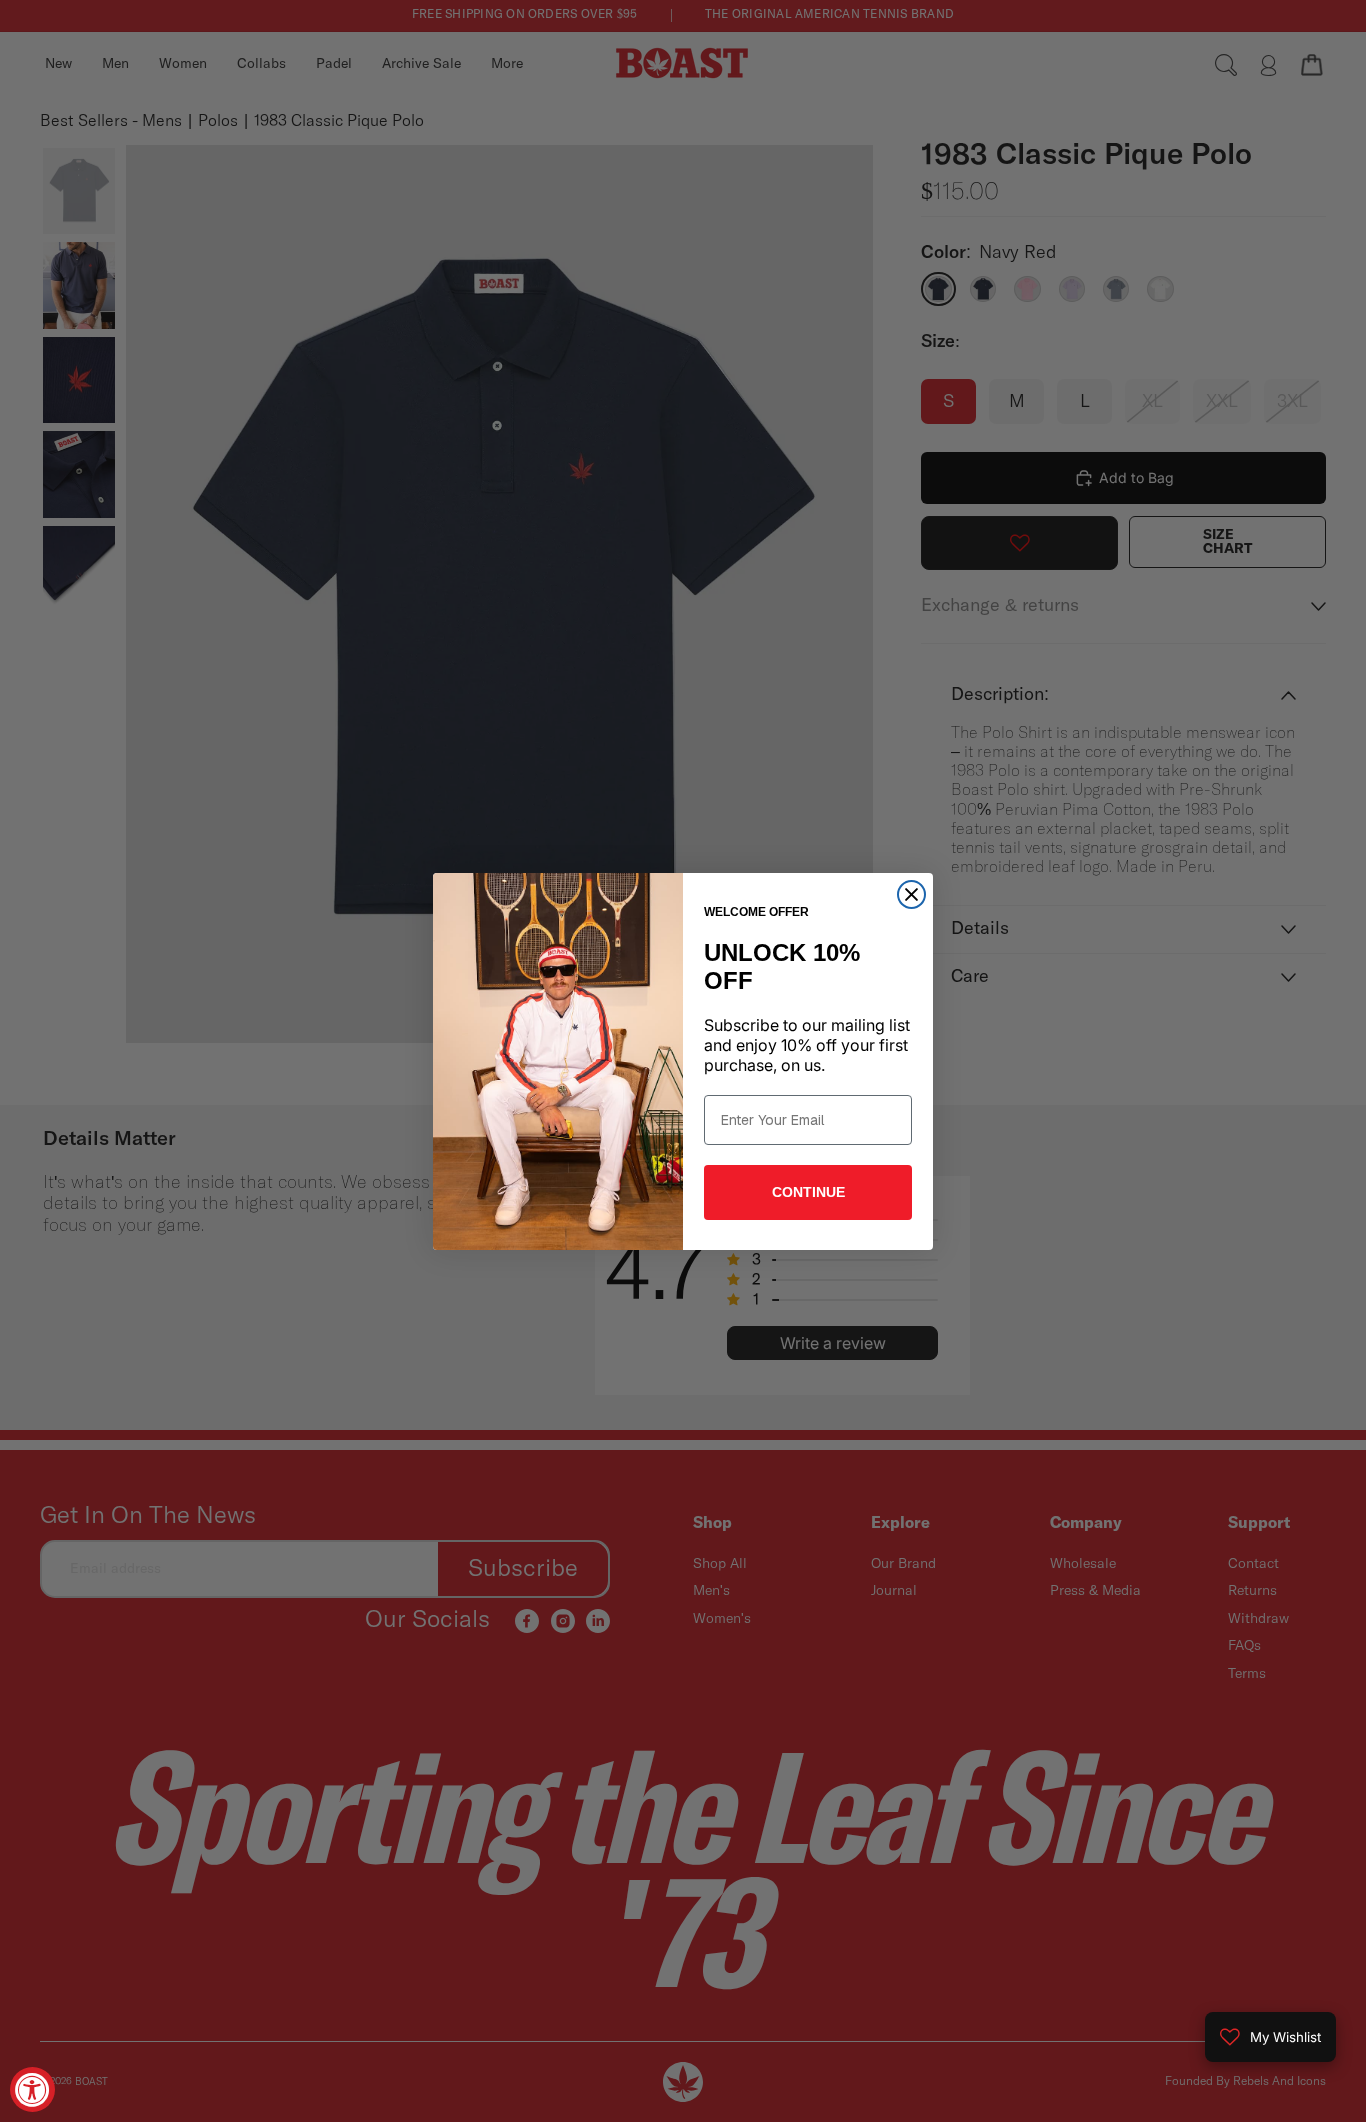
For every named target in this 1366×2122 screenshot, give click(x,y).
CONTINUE (808, 1192)
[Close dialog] (911, 894)
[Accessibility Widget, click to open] (32, 2089)
